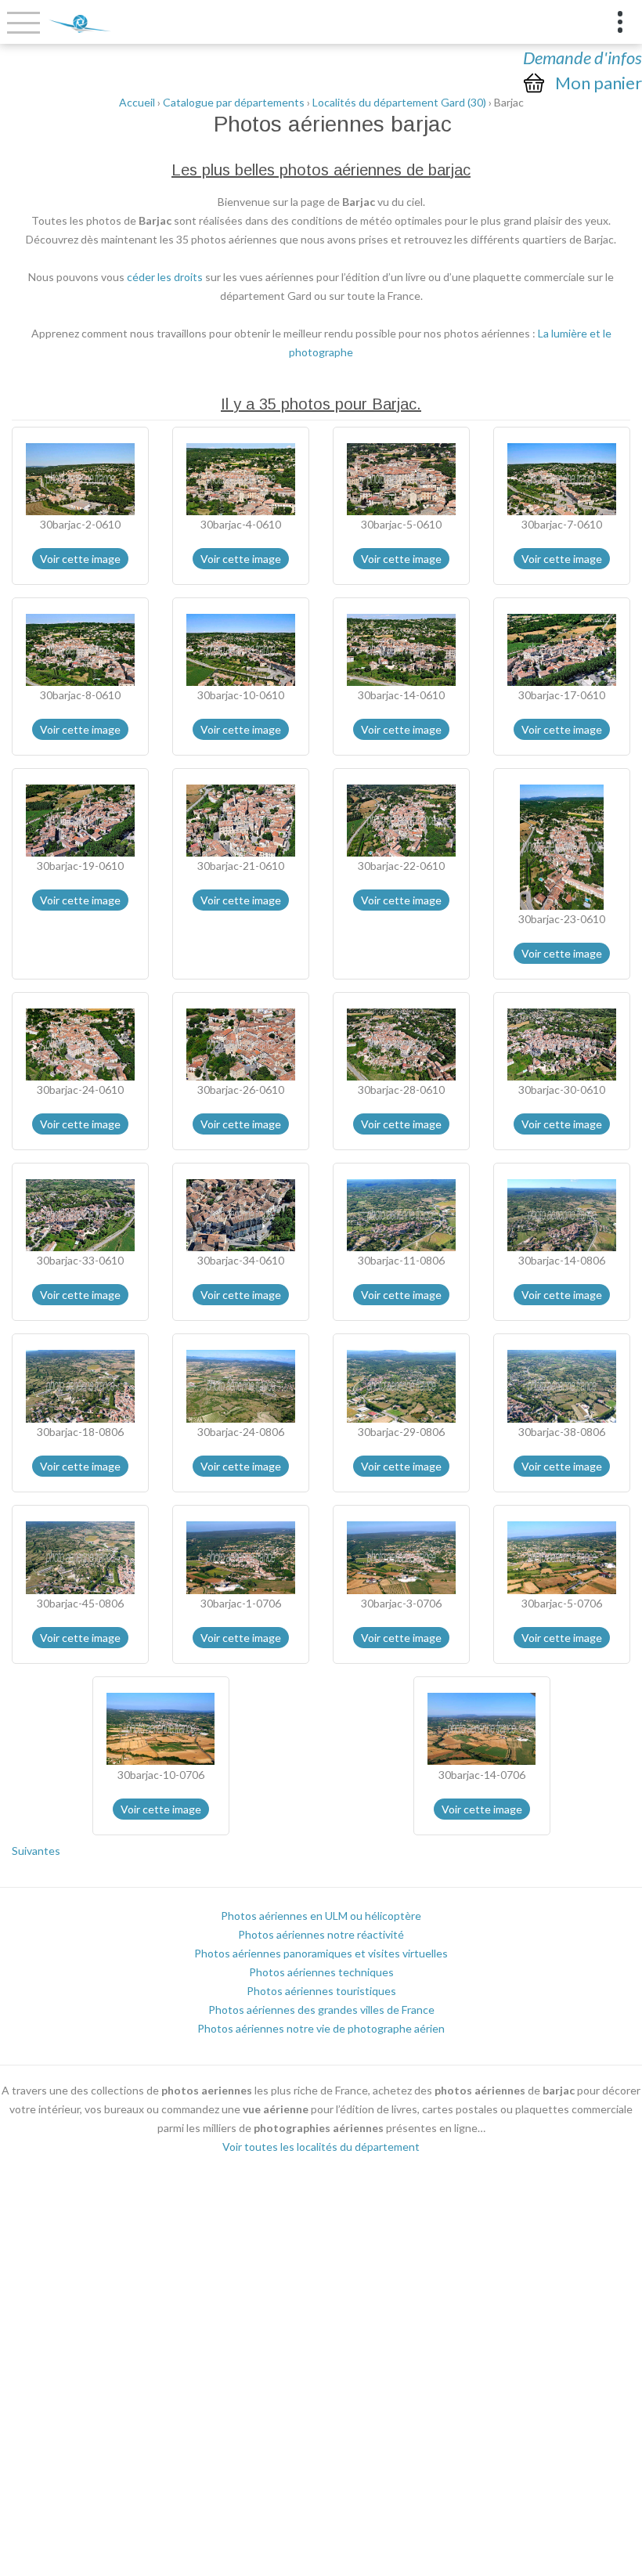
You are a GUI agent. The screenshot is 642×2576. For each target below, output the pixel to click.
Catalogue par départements (234, 102)
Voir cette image (80, 559)
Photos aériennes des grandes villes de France (321, 2010)
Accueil (137, 102)
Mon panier (599, 83)
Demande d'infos (582, 58)
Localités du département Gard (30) (399, 102)
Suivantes (36, 1851)
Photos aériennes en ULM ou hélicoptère (321, 1916)
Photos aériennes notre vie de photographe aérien (321, 2028)
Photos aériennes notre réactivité (321, 1934)
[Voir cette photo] (80, 477)
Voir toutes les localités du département (321, 2147)
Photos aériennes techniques (321, 1972)
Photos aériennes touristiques (321, 1991)
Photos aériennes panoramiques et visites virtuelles (321, 1953)
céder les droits (165, 277)
